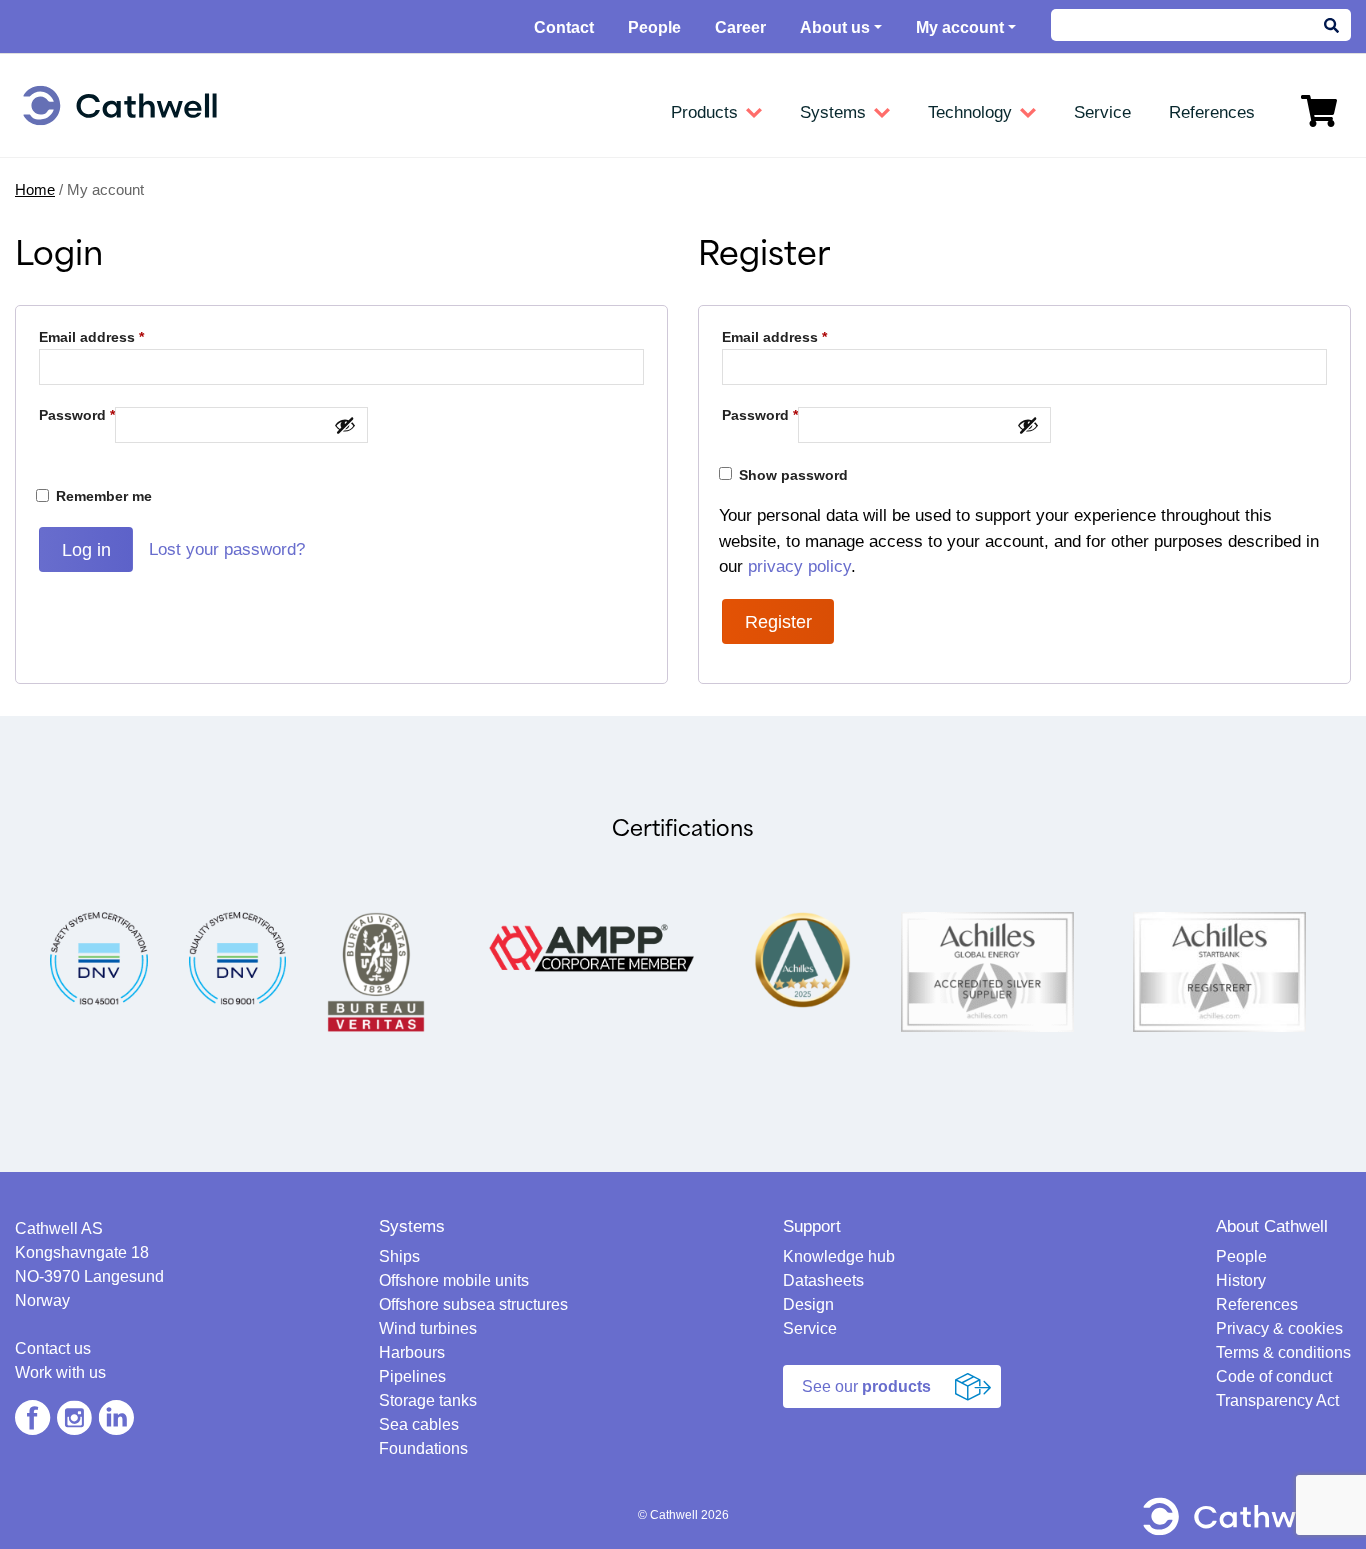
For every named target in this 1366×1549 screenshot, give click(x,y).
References (1257, 1304)
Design (808, 1304)
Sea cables (419, 1424)
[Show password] (345, 425)
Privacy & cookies (1279, 1328)
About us (835, 27)
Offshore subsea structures (473, 1304)
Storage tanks (428, 1400)
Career (740, 27)
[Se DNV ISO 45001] (99, 957)
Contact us (53, 1348)
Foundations (423, 1448)
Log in (86, 550)
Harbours (412, 1352)
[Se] (238, 957)
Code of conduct (1274, 1376)
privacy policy (799, 566)
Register (778, 622)
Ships (399, 1256)
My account (960, 27)
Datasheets (823, 1280)
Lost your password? (227, 549)
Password (77, 415)
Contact (564, 27)
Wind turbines (428, 1328)
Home (35, 189)
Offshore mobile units (454, 1280)
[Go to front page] (120, 105)
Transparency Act (1277, 1400)
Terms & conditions (1283, 1352)
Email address (91, 337)
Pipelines (412, 1376)
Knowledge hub (839, 1256)
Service (810, 1328)
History (1241, 1280)
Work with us (60, 1372)
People (654, 27)
